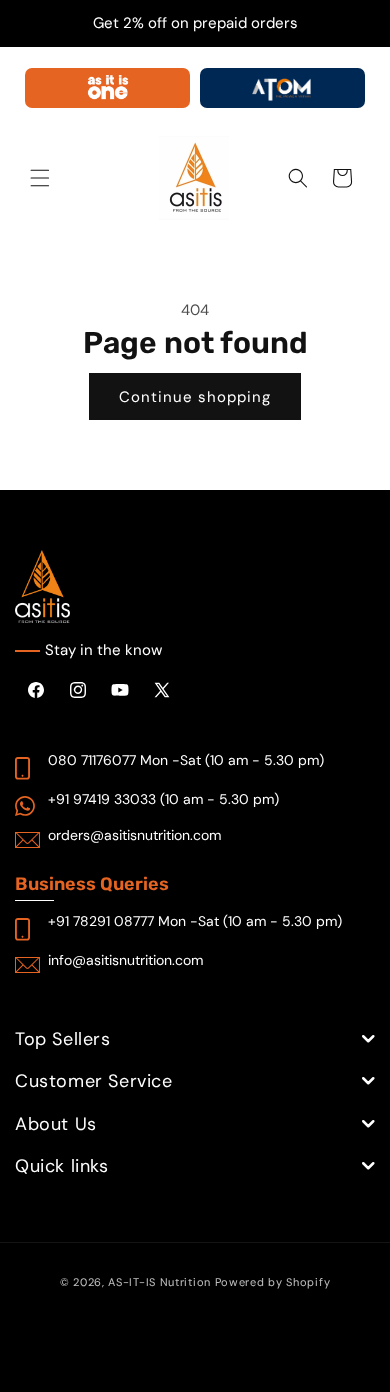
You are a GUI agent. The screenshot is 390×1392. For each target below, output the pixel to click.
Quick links (62, 1166)
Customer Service (94, 1081)
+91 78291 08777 (101, 921)
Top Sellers (63, 1039)
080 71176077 (92, 760)
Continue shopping (195, 397)
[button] (40, 178)
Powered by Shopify (273, 1282)
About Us (56, 1124)
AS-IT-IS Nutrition (159, 1282)
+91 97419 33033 (102, 799)
